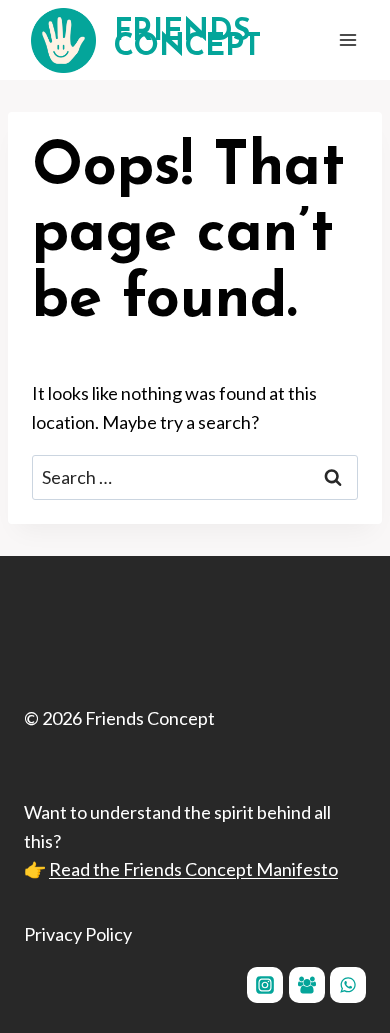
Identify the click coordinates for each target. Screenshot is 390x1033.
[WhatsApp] (348, 985)
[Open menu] (347, 39)
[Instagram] (265, 985)
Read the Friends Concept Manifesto (193, 869)
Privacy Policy (78, 934)
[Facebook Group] (307, 985)
